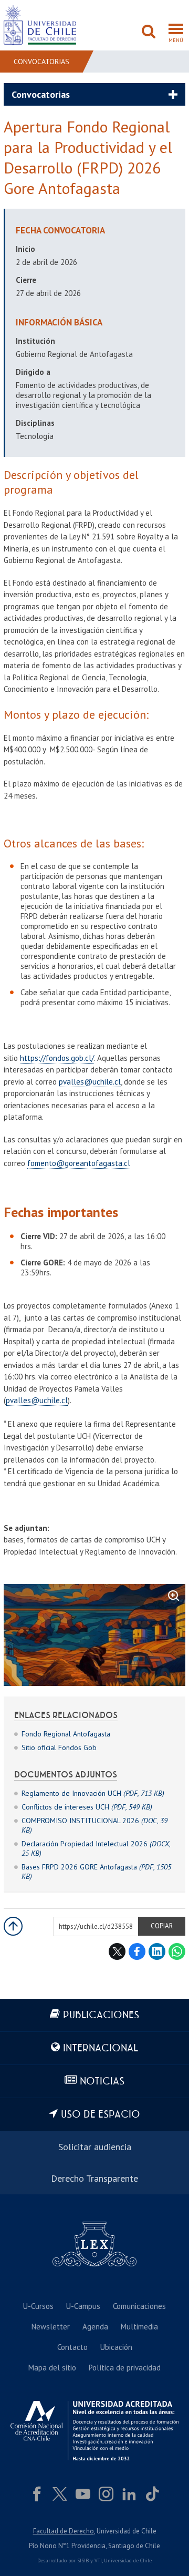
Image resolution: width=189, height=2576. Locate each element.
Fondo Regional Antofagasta (66, 1734)
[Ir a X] (60, 2494)
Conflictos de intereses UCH (87, 1807)
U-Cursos (38, 2306)
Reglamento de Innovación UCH (93, 1793)
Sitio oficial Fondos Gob (59, 1747)
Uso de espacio (101, 2115)
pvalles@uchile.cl (90, 1082)
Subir (13, 1926)
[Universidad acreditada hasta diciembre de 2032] (94, 2431)
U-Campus (83, 2306)
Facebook (137, 1951)
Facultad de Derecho (64, 2531)
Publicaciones (101, 2015)
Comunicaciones (139, 2306)
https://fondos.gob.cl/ (57, 1058)
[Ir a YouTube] (83, 2494)
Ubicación (116, 2347)
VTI (98, 2560)
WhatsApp (177, 1951)
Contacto (72, 2347)
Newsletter (51, 2327)
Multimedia (139, 2327)
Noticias (102, 2082)
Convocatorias (41, 62)
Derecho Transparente (94, 2178)
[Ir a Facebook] (37, 2494)
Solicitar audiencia (95, 2147)
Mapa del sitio (52, 2368)
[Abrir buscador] (149, 33)
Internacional (101, 2048)
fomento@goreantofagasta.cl (79, 1163)
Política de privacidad (125, 2368)
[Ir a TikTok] (152, 2494)
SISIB (83, 2560)
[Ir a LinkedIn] (129, 2494)
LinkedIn (157, 1951)
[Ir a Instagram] (106, 2494)
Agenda (95, 2327)
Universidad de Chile (128, 2560)
